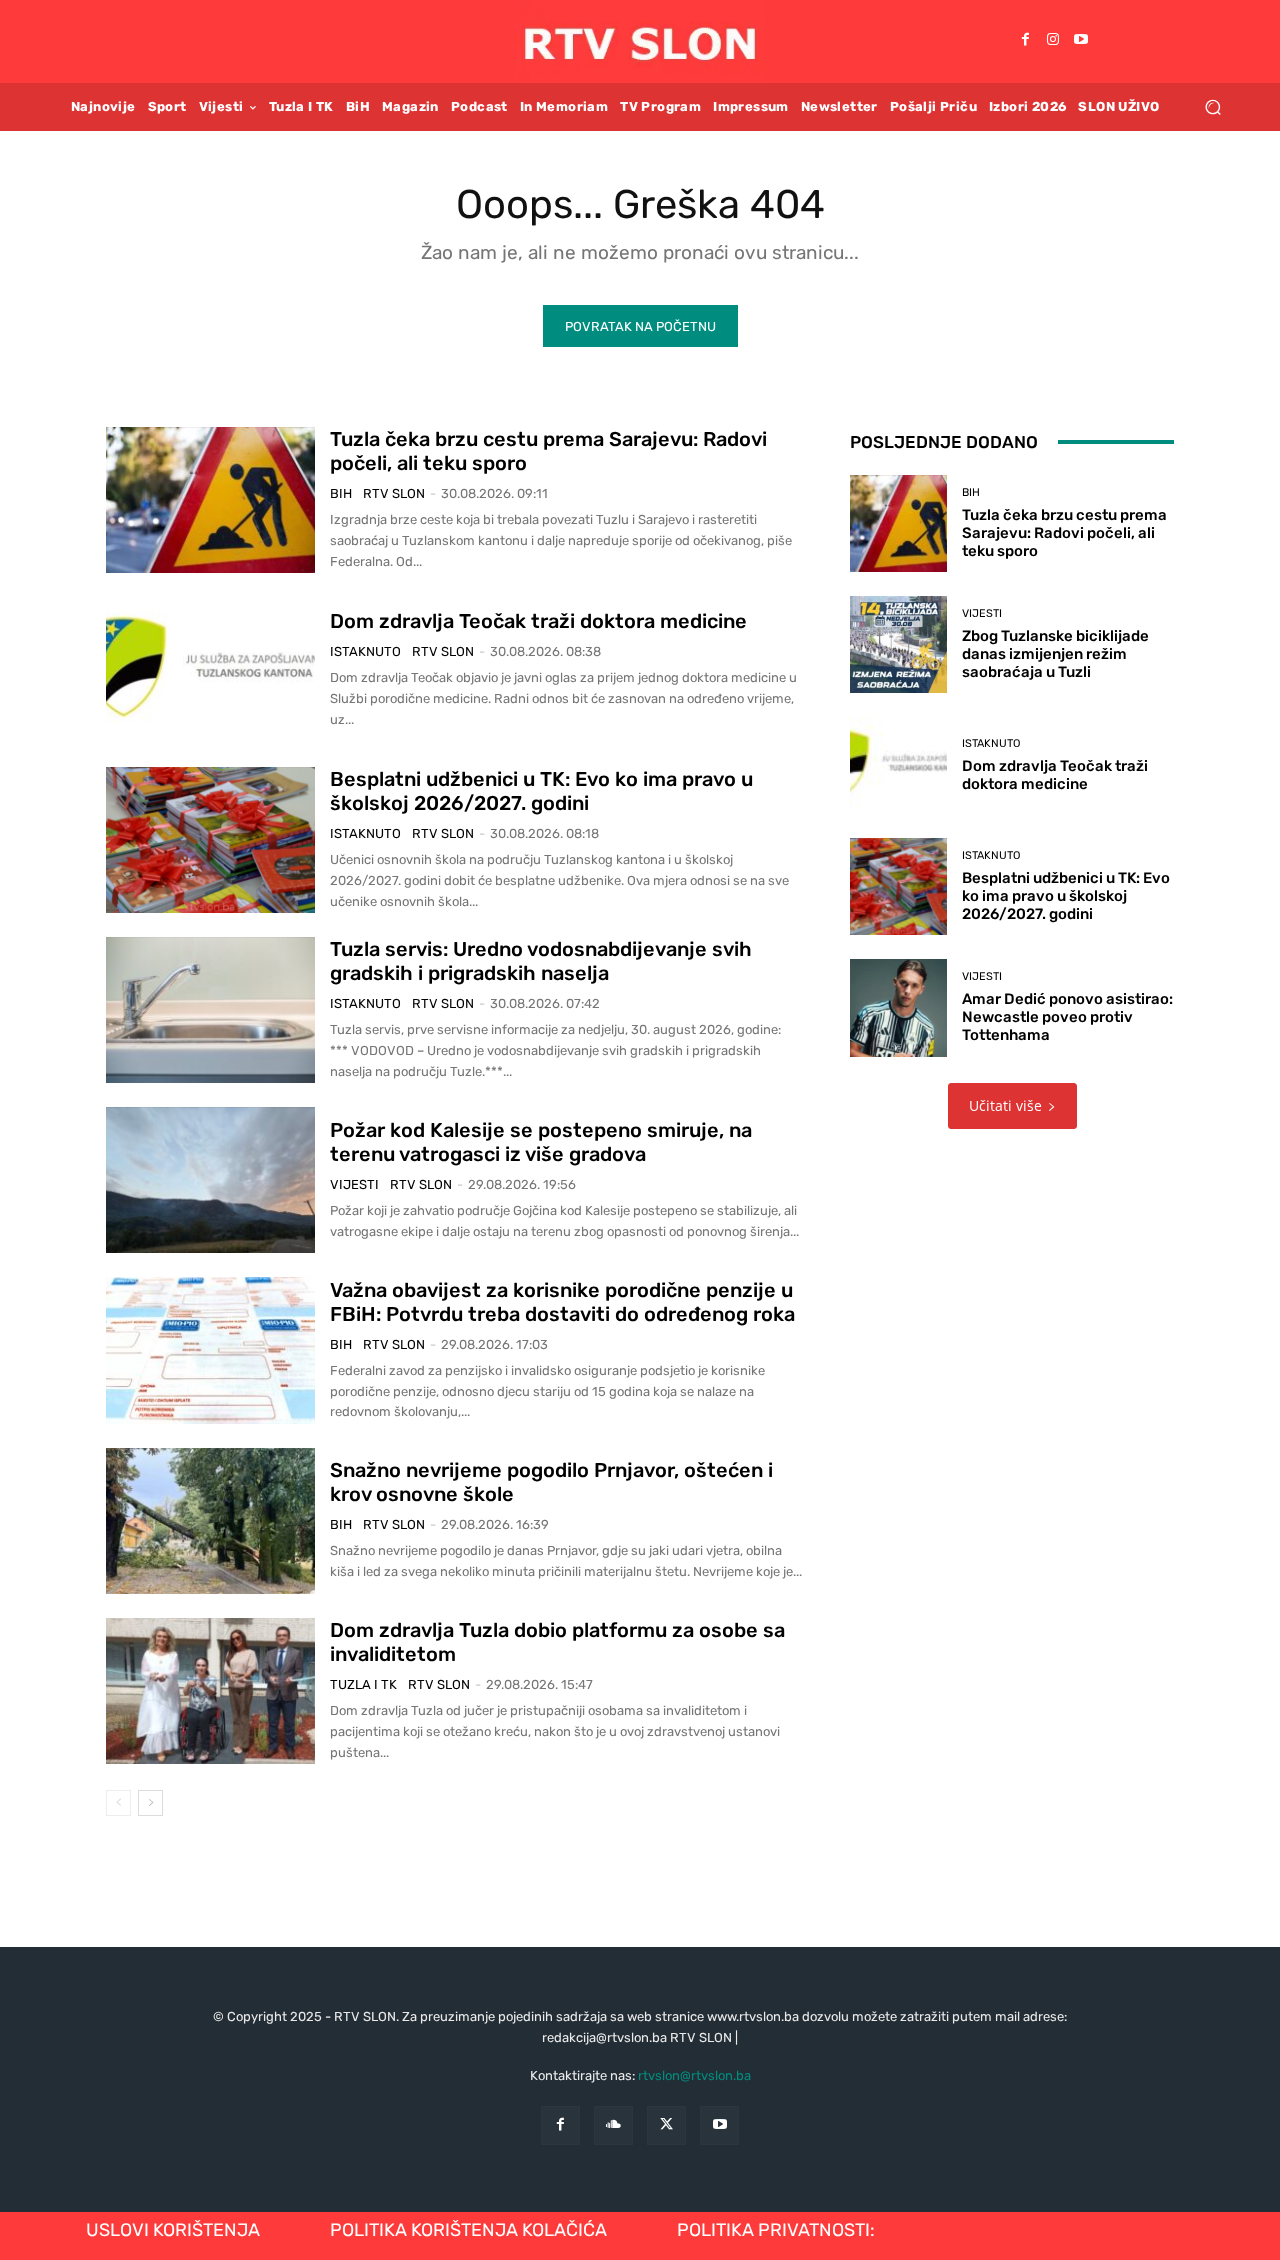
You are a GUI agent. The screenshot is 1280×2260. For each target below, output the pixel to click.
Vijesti (354, 1184)
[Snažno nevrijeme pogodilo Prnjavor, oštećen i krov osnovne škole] (210, 1521)
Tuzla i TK (363, 1684)
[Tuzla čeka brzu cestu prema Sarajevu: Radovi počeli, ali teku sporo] (210, 500)
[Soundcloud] (613, 2125)
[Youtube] (1081, 41)
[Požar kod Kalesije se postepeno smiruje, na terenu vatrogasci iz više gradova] (210, 1180)
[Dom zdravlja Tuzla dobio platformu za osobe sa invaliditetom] (210, 1691)
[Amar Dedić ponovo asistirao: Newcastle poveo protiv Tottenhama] (898, 1007)
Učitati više (1005, 1105)
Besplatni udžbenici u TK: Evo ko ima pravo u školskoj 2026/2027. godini (541, 791)
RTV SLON (394, 493)
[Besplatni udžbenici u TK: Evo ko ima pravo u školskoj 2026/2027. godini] (210, 840)
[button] (1212, 106)
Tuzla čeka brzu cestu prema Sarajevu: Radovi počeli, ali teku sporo (1064, 533)
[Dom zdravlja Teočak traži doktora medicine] (210, 670)
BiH (341, 493)
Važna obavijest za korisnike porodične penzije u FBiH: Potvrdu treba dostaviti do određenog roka (562, 1302)
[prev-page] (118, 1803)
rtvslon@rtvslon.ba (694, 2075)
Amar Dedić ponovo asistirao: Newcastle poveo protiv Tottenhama (1067, 1017)
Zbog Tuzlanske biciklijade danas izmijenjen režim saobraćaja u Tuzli (1055, 654)
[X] (666, 2125)
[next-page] (150, 1803)
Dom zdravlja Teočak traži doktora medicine (538, 621)
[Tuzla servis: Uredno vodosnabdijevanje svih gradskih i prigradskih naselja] (210, 1010)
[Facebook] (1025, 41)
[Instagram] (1053, 41)
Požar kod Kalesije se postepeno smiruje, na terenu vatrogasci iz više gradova (541, 1142)
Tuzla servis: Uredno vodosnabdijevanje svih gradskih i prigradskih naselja (541, 961)
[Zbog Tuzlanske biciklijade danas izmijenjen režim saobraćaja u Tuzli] (898, 644)
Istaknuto (365, 651)
